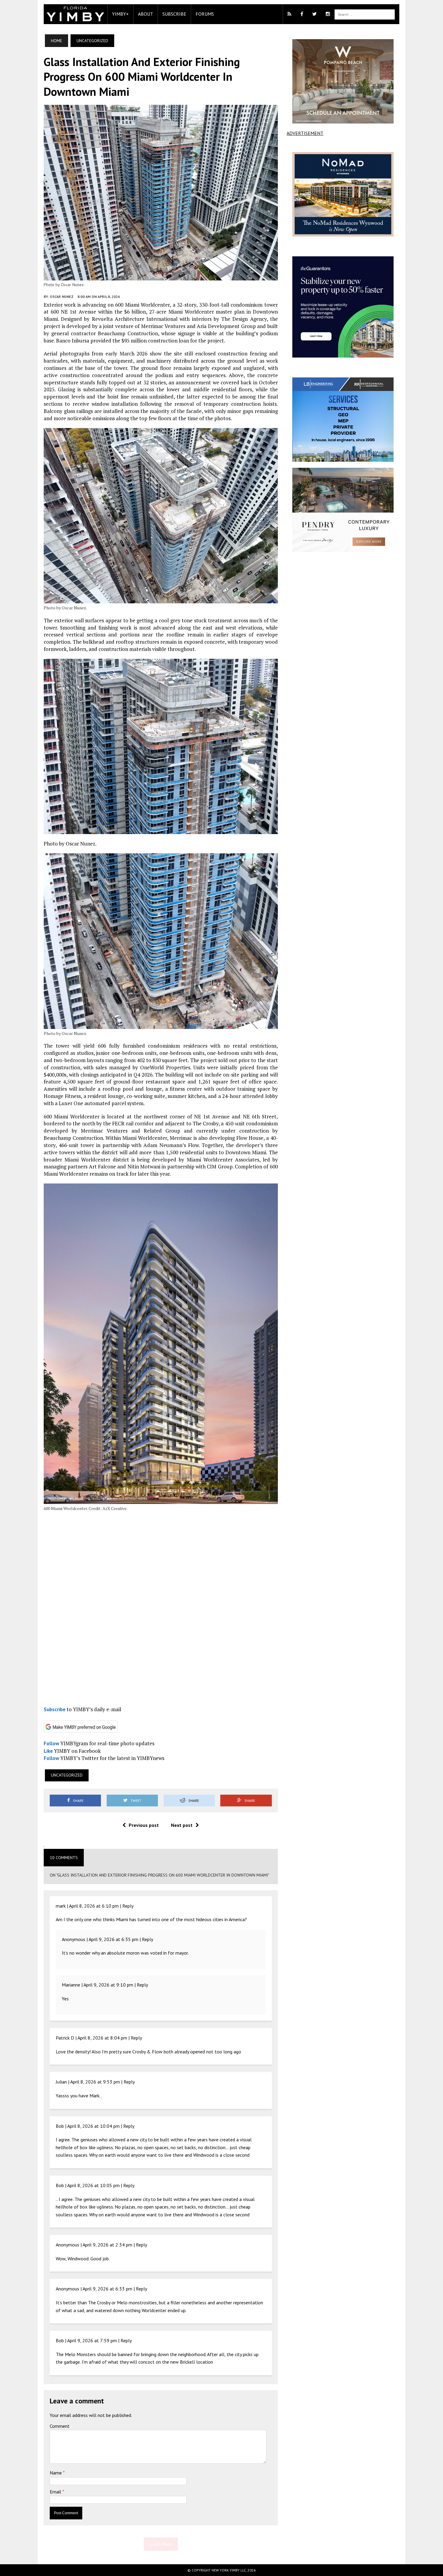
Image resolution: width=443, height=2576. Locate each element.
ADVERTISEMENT (305, 133)
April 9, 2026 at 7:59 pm (92, 2340)
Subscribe (174, 14)
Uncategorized (67, 1775)
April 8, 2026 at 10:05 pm (93, 2185)
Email (56, 2492)
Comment (60, 2426)
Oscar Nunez (62, 297)
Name (56, 2473)
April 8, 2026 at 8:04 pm (102, 2038)
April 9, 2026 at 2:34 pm (107, 2245)
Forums (205, 14)
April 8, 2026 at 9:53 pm (95, 2082)
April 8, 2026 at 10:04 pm (93, 2126)
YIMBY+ (120, 14)
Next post (182, 1825)
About (146, 14)
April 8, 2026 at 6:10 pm (94, 1906)
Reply (128, 1906)
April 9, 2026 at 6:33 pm (107, 2289)
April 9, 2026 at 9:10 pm (108, 1985)
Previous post (144, 1825)
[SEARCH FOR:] (365, 14)
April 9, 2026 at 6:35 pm (113, 1939)
